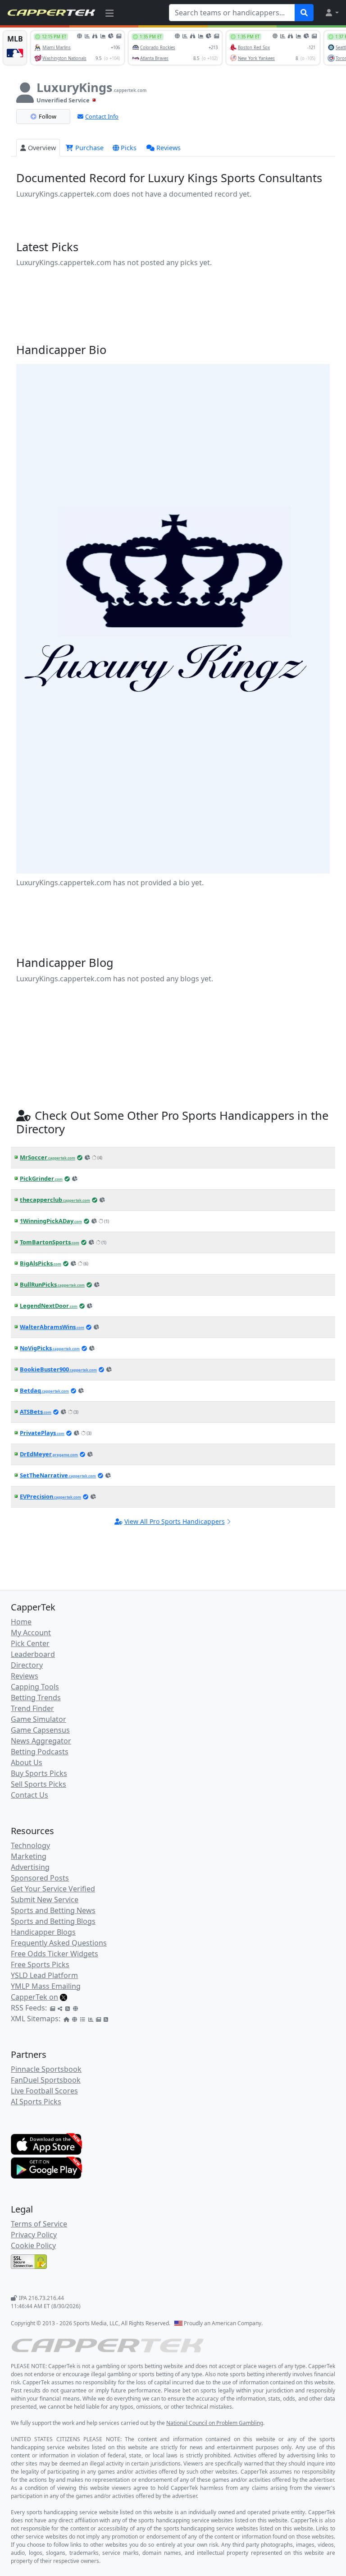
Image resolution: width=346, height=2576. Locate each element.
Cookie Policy (33, 2245)
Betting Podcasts (40, 1752)
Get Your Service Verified (53, 1889)
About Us (27, 1762)
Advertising (30, 1867)
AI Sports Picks (36, 2102)
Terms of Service (39, 2224)
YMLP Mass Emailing (46, 1986)
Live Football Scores (44, 2091)
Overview (42, 148)
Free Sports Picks (40, 1964)
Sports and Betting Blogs (53, 1921)
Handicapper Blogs (43, 1932)
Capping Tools (35, 1687)
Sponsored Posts (40, 1878)
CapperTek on (34, 1997)
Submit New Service (45, 1900)
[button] (332, 13)
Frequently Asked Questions (59, 1943)
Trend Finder (32, 1708)
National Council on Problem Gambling (215, 2423)
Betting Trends (36, 1697)
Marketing (29, 1856)
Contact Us (30, 1795)
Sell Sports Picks (39, 1784)
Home (21, 1622)
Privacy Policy (34, 2235)
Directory (27, 1665)
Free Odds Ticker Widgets (55, 1954)
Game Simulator (39, 1719)
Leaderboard (33, 1654)
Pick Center (30, 1643)
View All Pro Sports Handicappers (175, 1521)
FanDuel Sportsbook (46, 2080)
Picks (129, 148)
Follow (48, 116)
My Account (31, 1633)
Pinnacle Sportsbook (46, 2069)
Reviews (168, 148)
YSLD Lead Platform (44, 1975)
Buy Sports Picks (39, 1773)
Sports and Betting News (53, 1910)
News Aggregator (41, 1741)
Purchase (89, 148)
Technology (30, 1845)
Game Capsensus (40, 1730)
